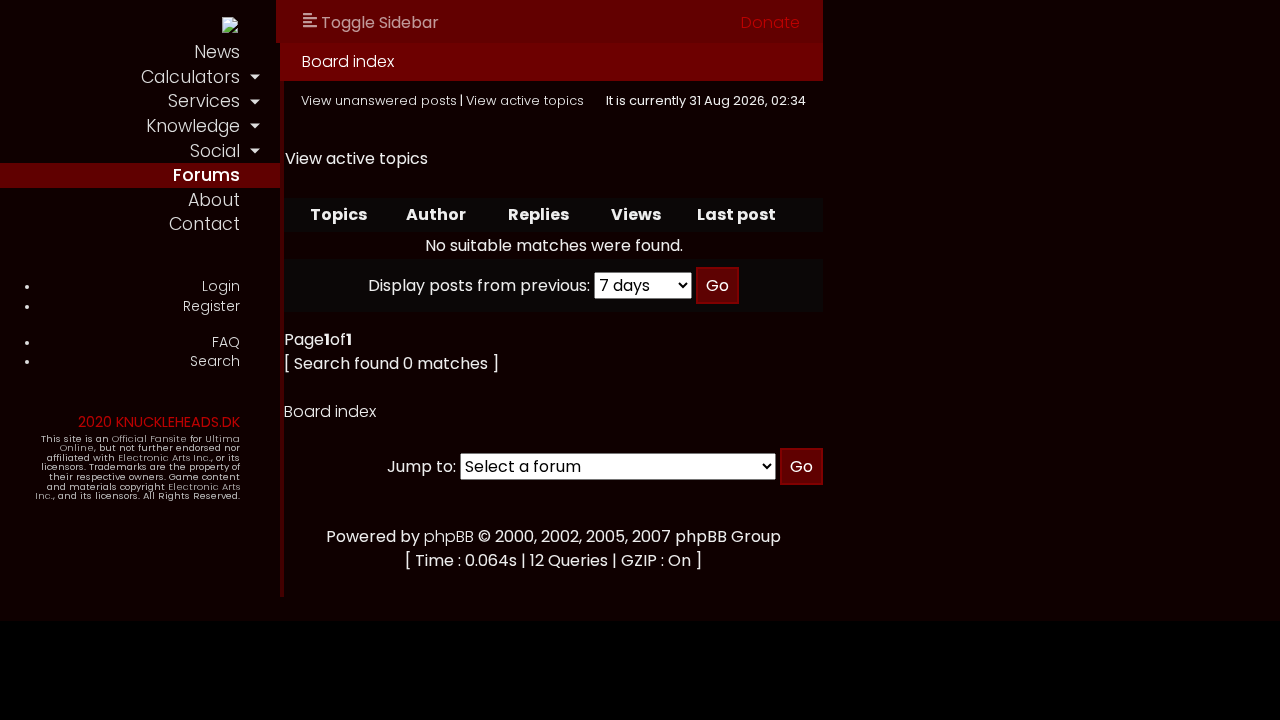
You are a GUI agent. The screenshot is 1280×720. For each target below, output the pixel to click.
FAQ (226, 342)
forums (206, 175)
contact (204, 224)
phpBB (449, 536)
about (214, 200)
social (215, 151)
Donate (770, 22)
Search (215, 361)
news (217, 52)
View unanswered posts (379, 100)
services (204, 101)
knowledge (193, 126)
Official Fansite (149, 438)
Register (211, 306)
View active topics (525, 100)
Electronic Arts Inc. (164, 457)
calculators (190, 77)
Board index (348, 61)
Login (221, 286)
